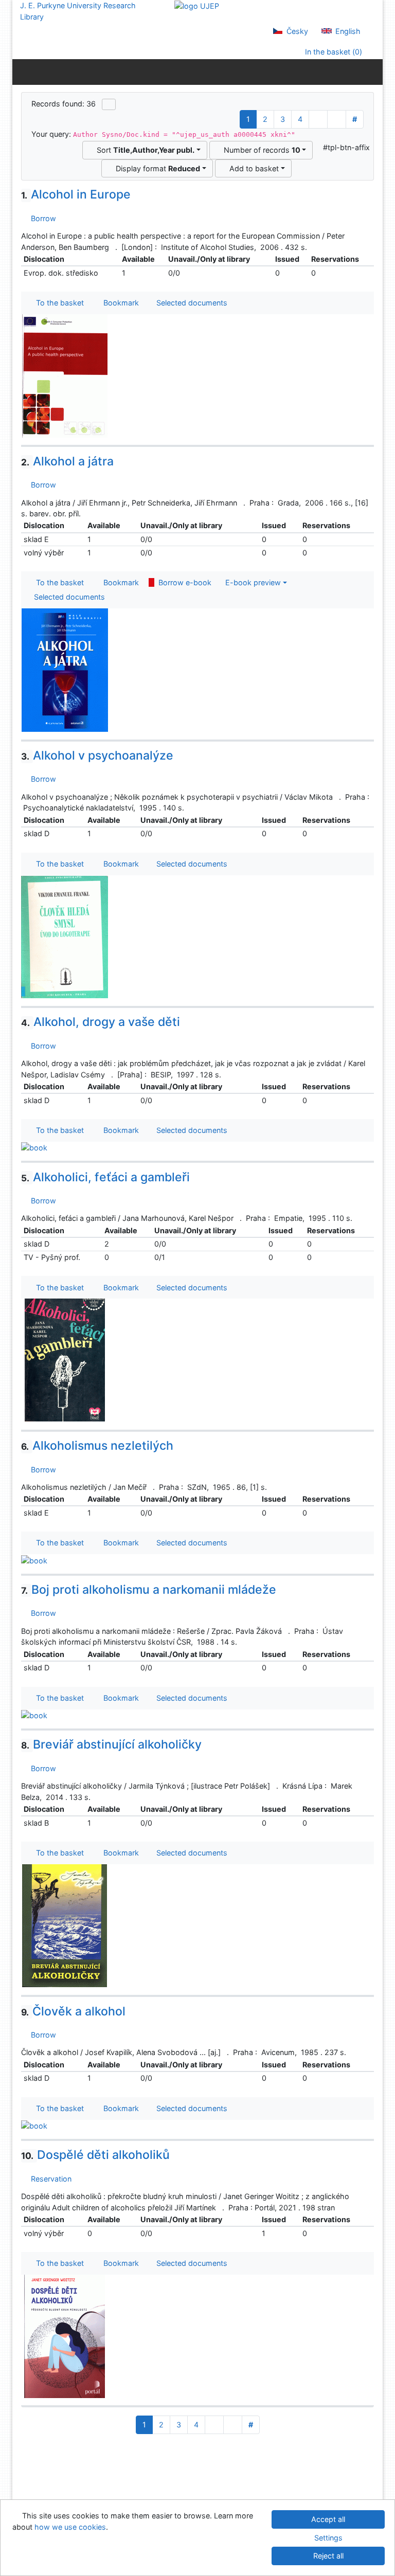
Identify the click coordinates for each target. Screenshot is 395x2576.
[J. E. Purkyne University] (197, 5)
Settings (328, 2538)
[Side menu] (22, 71)
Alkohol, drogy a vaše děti (101, 1022)
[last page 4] (337, 119)
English (347, 31)
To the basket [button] (58, 303)
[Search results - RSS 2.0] (109, 104)
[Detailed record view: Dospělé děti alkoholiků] (65, 2336)
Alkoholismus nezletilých (97, 1446)
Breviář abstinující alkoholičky (111, 1744)
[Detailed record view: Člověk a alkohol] (34, 2125)
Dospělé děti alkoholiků (95, 2155)
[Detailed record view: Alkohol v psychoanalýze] (65, 936)
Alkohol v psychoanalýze (97, 755)
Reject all (328, 2556)
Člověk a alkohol (73, 2011)
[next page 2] (318, 119)
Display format (156, 168)
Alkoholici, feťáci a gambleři (105, 1177)
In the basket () (333, 52)
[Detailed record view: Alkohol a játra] (65, 669)
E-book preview (251, 582)
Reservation (49, 2179)
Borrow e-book (183, 582)
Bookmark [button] (119, 303)
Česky (296, 31)
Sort (143, 150)
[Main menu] (373, 71)
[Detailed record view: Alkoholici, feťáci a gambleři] (65, 1359)
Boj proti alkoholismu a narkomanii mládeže (149, 1590)
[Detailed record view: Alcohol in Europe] (65, 375)
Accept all (328, 2519)
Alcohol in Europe (76, 194)
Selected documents (191, 303)
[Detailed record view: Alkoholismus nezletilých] (34, 1560)
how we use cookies (70, 2527)
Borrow (41, 218)
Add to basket (252, 168)
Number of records (260, 150)
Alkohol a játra (67, 461)
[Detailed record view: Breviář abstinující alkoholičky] (65, 1925)
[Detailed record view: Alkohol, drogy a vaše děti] (34, 1147)
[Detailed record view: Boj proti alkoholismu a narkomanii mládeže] (34, 1715)
